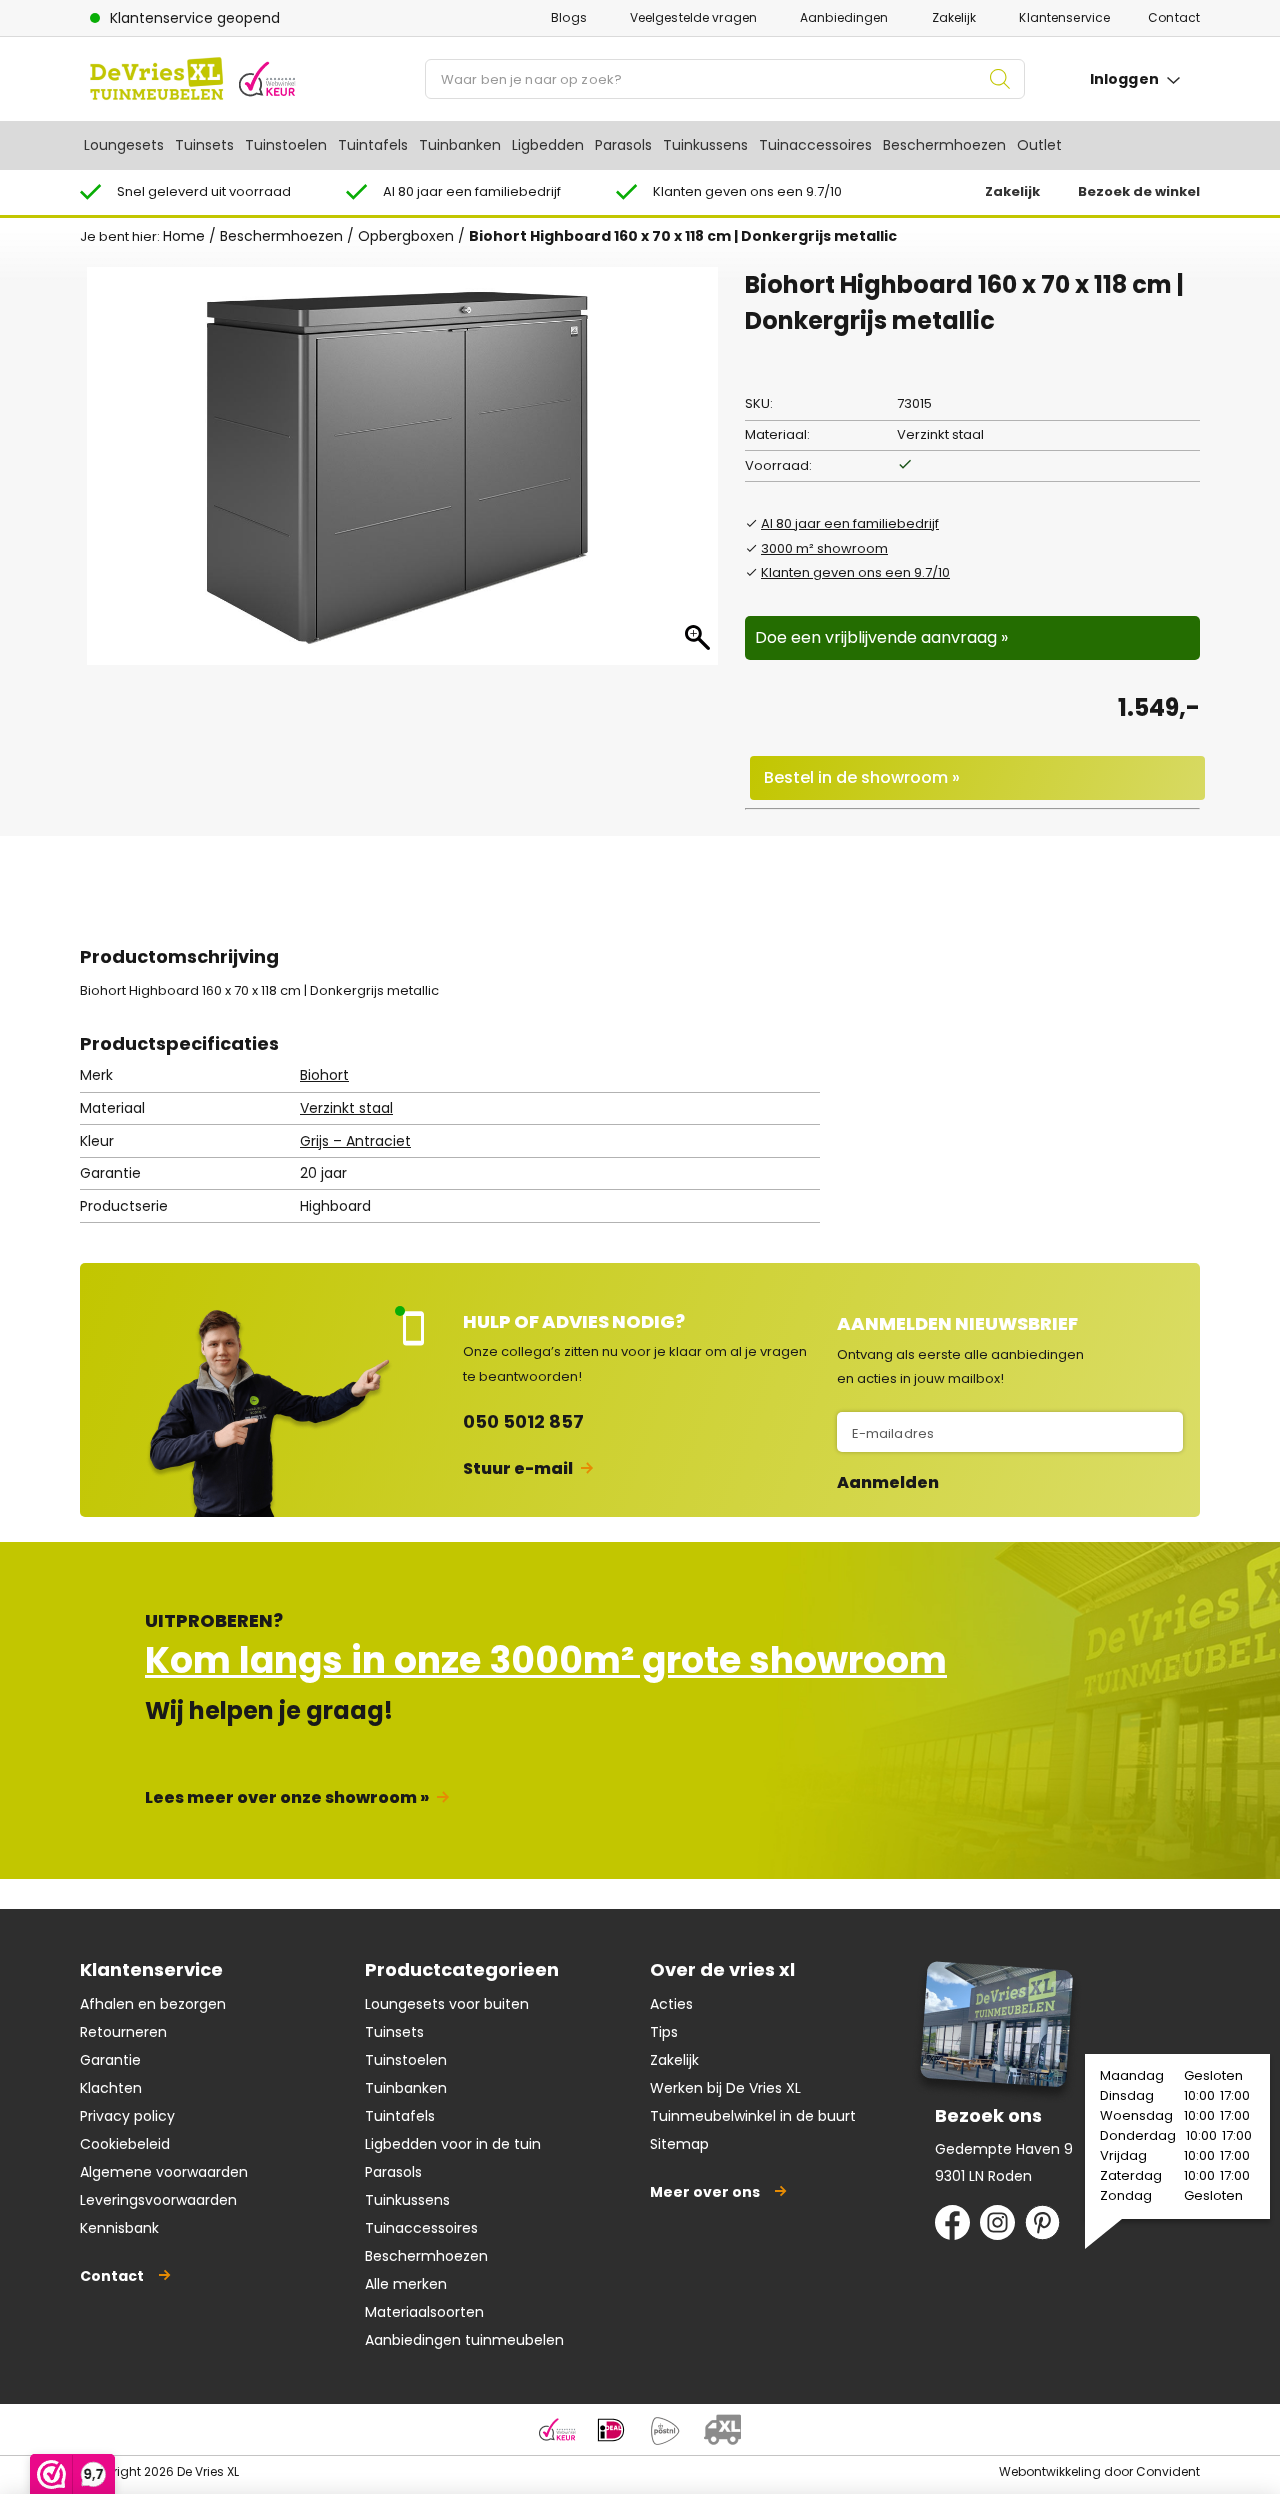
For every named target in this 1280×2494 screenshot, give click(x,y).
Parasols (623, 145)
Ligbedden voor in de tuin (453, 2144)
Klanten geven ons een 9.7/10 (855, 572)
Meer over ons (705, 2192)
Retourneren (123, 2032)
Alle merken (406, 2284)
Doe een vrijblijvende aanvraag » (881, 637)
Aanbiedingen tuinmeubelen (464, 2340)
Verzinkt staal (346, 1108)
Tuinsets (204, 145)
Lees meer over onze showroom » (287, 1797)
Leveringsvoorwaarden (158, 2200)
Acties (671, 2004)
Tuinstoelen (286, 145)
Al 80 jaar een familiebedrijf (850, 523)
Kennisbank (119, 2228)
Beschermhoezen (944, 145)
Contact (1174, 17)
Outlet (1039, 145)
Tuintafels (373, 145)
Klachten (111, 2088)
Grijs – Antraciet (355, 1141)
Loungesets (124, 145)
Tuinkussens (705, 145)
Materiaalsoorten (424, 2312)
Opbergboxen (406, 236)
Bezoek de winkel (1139, 191)
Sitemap (679, 2144)
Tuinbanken (460, 145)
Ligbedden (548, 145)
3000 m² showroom (824, 548)
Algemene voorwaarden (164, 2172)
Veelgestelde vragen (693, 17)
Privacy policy (127, 2116)
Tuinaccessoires (815, 145)
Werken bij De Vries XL (725, 2088)
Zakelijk (954, 17)
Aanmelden (888, 1483)
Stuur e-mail (518, 1468)
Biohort (324, 1075)
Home (184, 236)
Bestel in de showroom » (862, 777)
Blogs (569, 17)
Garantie (110, 2060)
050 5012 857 (523, 1421)
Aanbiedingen (844, 17)
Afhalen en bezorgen (153, 2004)
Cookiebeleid (125, 2144)
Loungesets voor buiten (447, 2004)
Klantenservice (1064, 17)
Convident (1168, 2471)
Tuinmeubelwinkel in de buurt (753, 2116)
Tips (664, 2032)
